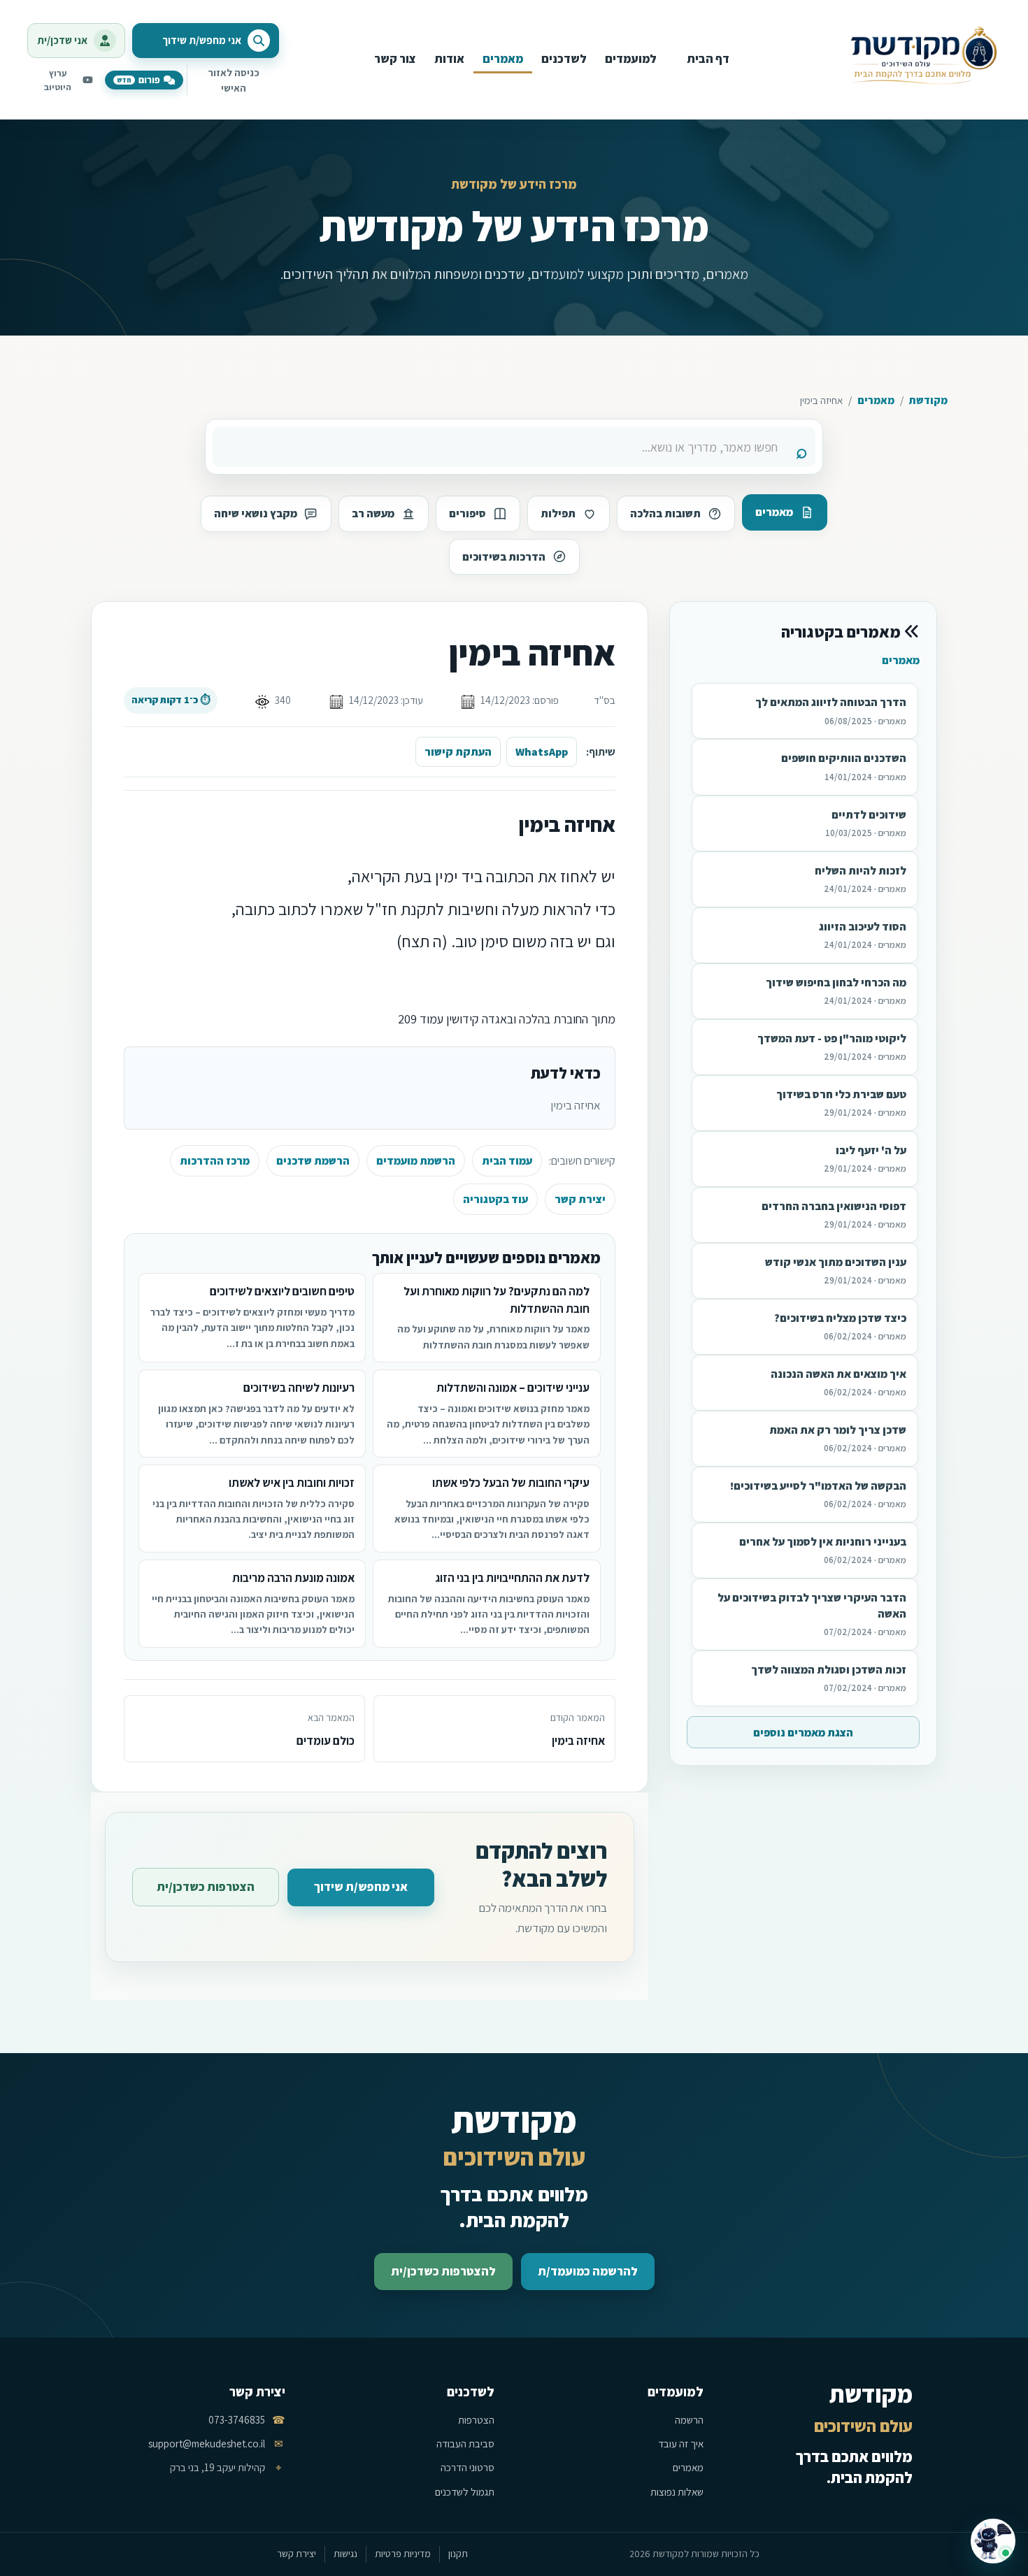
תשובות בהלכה (665, 513)
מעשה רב (373, 513)
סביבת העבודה (465, 2444)
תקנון (458, 2554)
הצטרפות (476, 2420)
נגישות (345, 2554)
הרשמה (689, 2420)
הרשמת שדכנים (313, 1161)
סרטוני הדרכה (467, 2467)
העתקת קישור (458, 752)
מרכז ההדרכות (215, 1161)
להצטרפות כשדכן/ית (443, 2271)
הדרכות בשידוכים (504, 557)
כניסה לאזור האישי (234, 80)
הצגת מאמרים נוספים (803, 1733)
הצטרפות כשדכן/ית (206, 1887)
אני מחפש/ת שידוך (361, 1887)
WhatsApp (542, 752)
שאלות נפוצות (677, 2492)
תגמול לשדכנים (465, 2492)
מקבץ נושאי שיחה (256, 513)
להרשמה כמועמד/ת (588, 2271)
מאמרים (876, 400)
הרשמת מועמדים (416, 1161)
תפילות (558, 513)
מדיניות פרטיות (403, 2554)
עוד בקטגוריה (495, 1199)
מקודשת (928, 400)
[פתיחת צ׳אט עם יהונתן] (993, 2541)
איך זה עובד (681, 2444)
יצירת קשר (580, 1199)
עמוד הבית (507, 1161)
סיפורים (467, 513)
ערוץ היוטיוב (58, 80)
